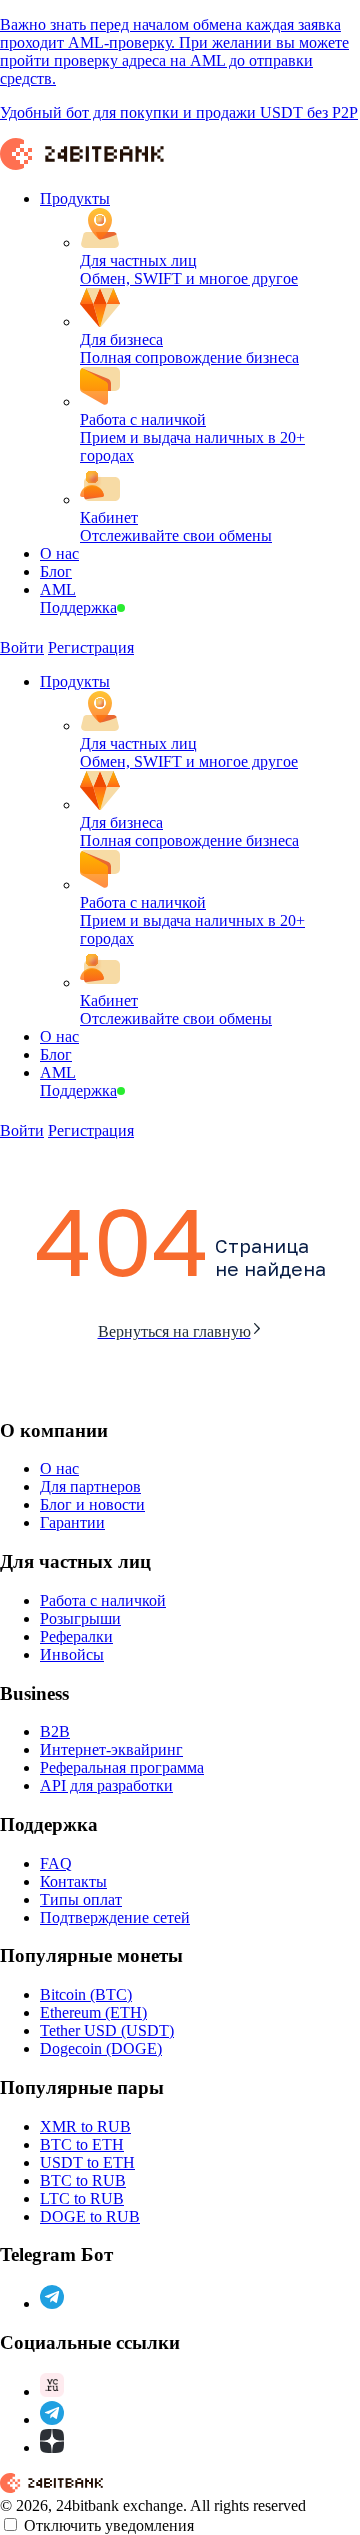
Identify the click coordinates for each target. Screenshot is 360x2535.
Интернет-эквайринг (111, 1749)
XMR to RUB (85, 2126)
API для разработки (106, 1785)
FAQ (56, 1863)
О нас (59, 1468)
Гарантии (72, 1522)
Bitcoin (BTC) (86, 1994)
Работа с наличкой (103, 1600)
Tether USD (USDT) (107, 2030)
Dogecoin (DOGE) (101, 2048)
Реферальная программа (122, 1767)
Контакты (73, 1881)
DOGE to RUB (90, 2216)
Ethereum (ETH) (93, 2012)
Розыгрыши (80, 1618)
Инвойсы (72, 1654)
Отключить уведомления (109, 2525)
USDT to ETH (87, 2162)
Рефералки (76, 1636)
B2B (55, 1731)
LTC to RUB (82, 2198)
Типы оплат (81, 1899)
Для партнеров (90, 1486)
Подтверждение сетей (115, 1917)
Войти (22, 647)
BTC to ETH (82, 2144)
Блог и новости (92, 1504)
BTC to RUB (83, 2180)
